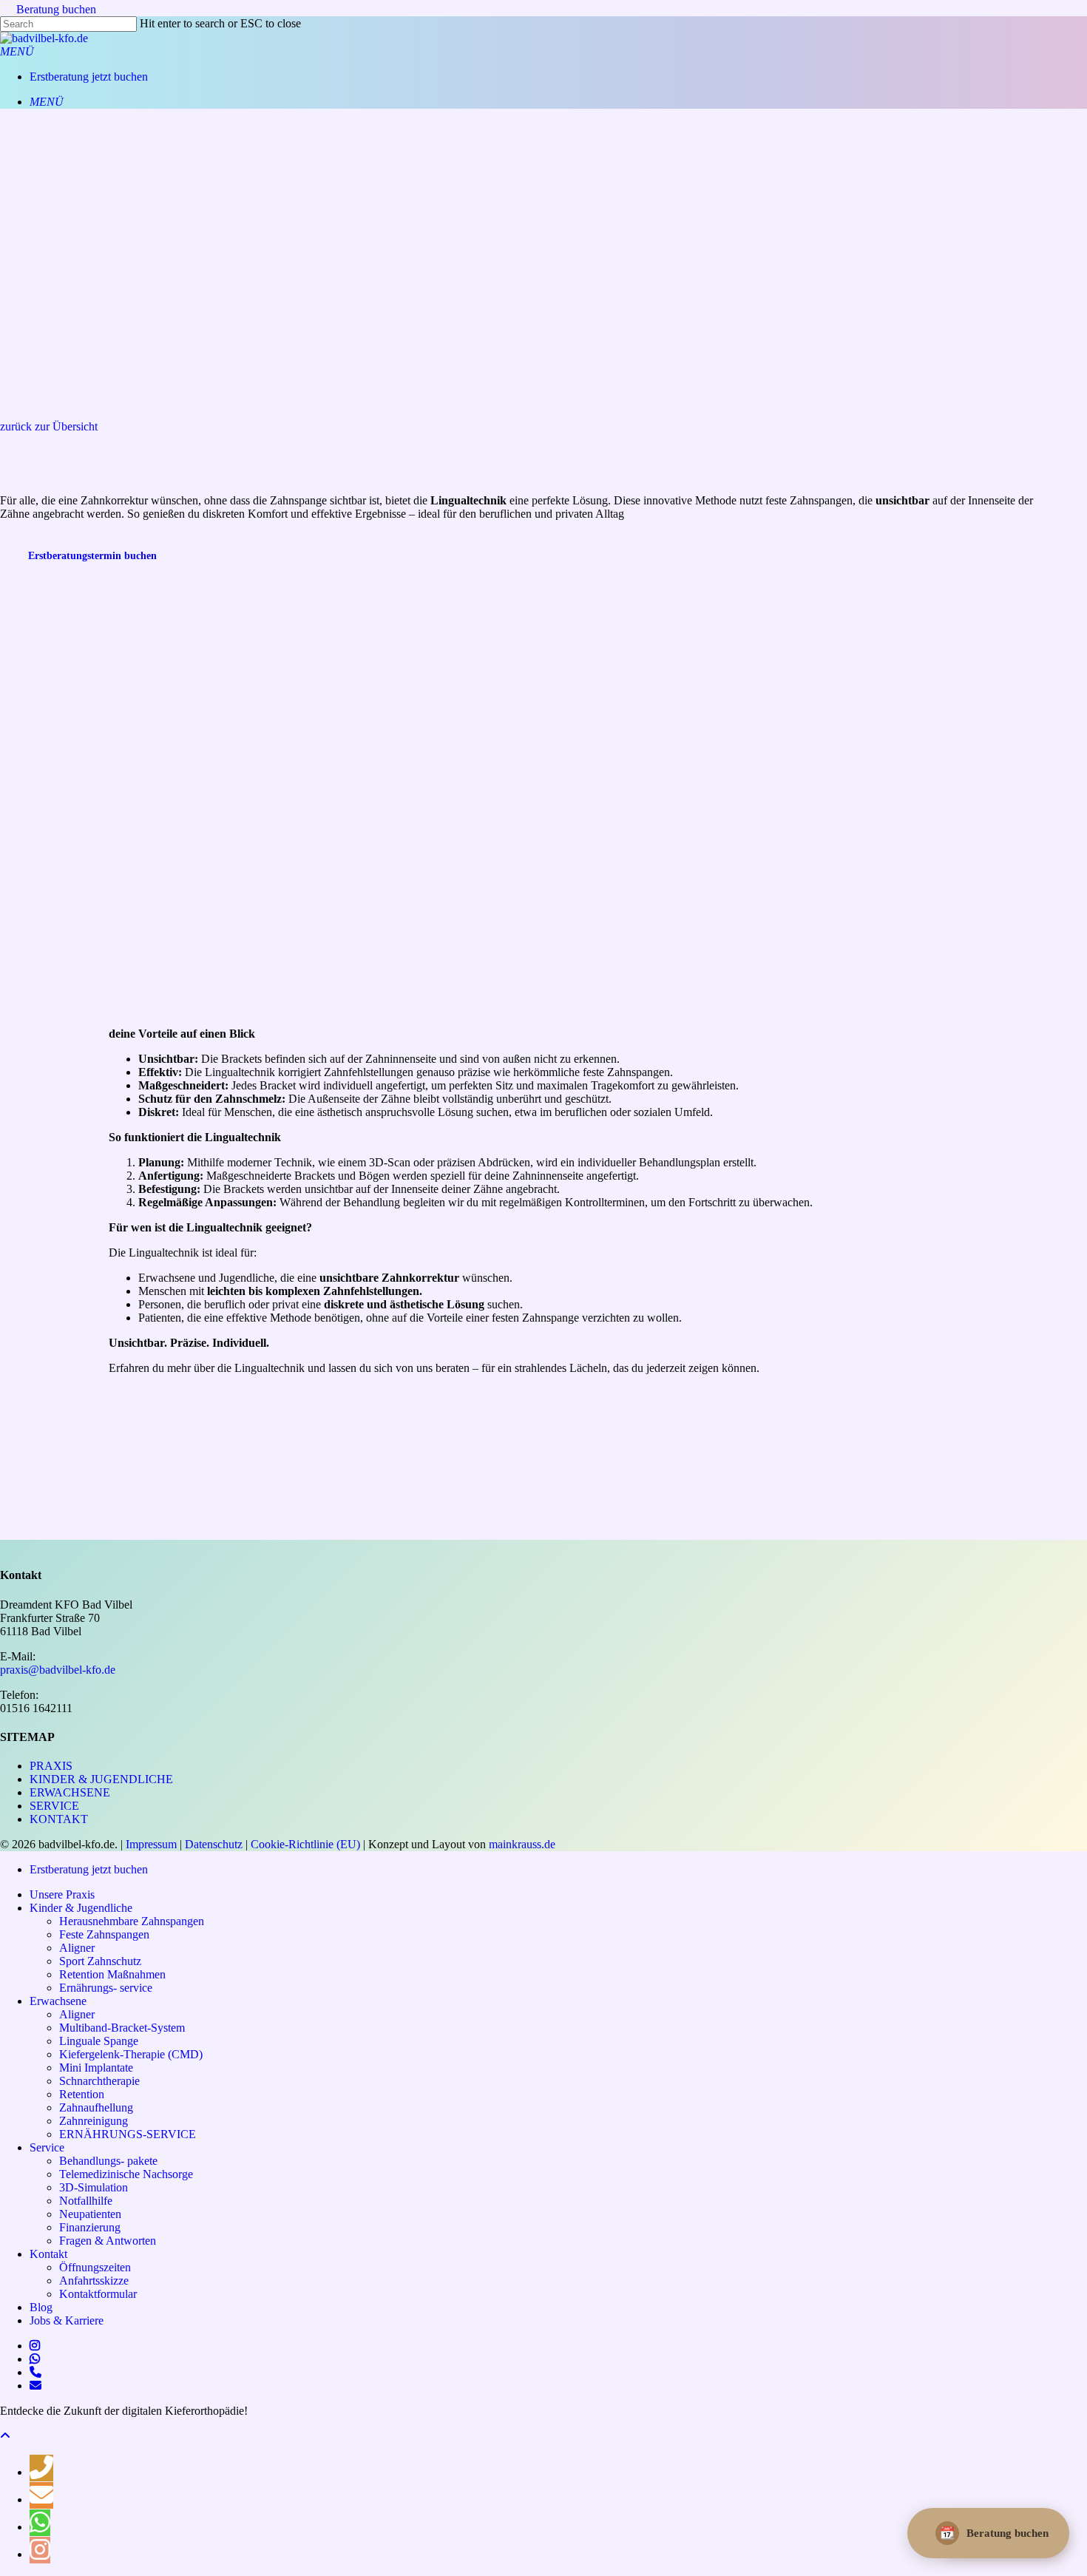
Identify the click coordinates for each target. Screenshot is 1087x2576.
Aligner (77, 1948)
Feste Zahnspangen (104, 1934)
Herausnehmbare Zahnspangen (132, 1921)
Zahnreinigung (94, 2121)
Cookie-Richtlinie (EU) (305, 1844)
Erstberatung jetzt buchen (89, 1869)
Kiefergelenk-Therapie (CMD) (131, 2054)
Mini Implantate (96, 2068)
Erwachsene (70, 1792)
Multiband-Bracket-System (122, 2028)
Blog (41, 2307)
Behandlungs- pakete (108, 2161)
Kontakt (59, 1819)
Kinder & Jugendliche (101, 1779)
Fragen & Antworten (108, 2241)
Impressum (151, 1844)
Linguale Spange (99, 2041)
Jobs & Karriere (67, 2320)
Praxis (51, 1766)
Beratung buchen (55, 9)
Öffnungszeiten (95, 2267)
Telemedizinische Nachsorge (126, 2174)
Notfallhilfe (86, 2201)
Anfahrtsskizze (94, 2281)
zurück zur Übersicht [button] (49, 426)
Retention (82, 2094)
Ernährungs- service (106, 1988)
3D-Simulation (94, 2187)
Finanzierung (90, 2227)
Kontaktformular (98, 2294)
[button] (17, 51)
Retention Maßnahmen (112, 1974)
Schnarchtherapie (99, 2081)
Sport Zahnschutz (100, 1961)
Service (54, 1806)
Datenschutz (214, 1844)
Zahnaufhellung (96, 2107)
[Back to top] (5, 2436)
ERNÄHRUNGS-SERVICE (128, 2134)
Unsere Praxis (62, 1894)
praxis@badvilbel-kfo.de (58, 1670)
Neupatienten (90, 2214)
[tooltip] (41, 2468)
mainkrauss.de (522, 1844)
